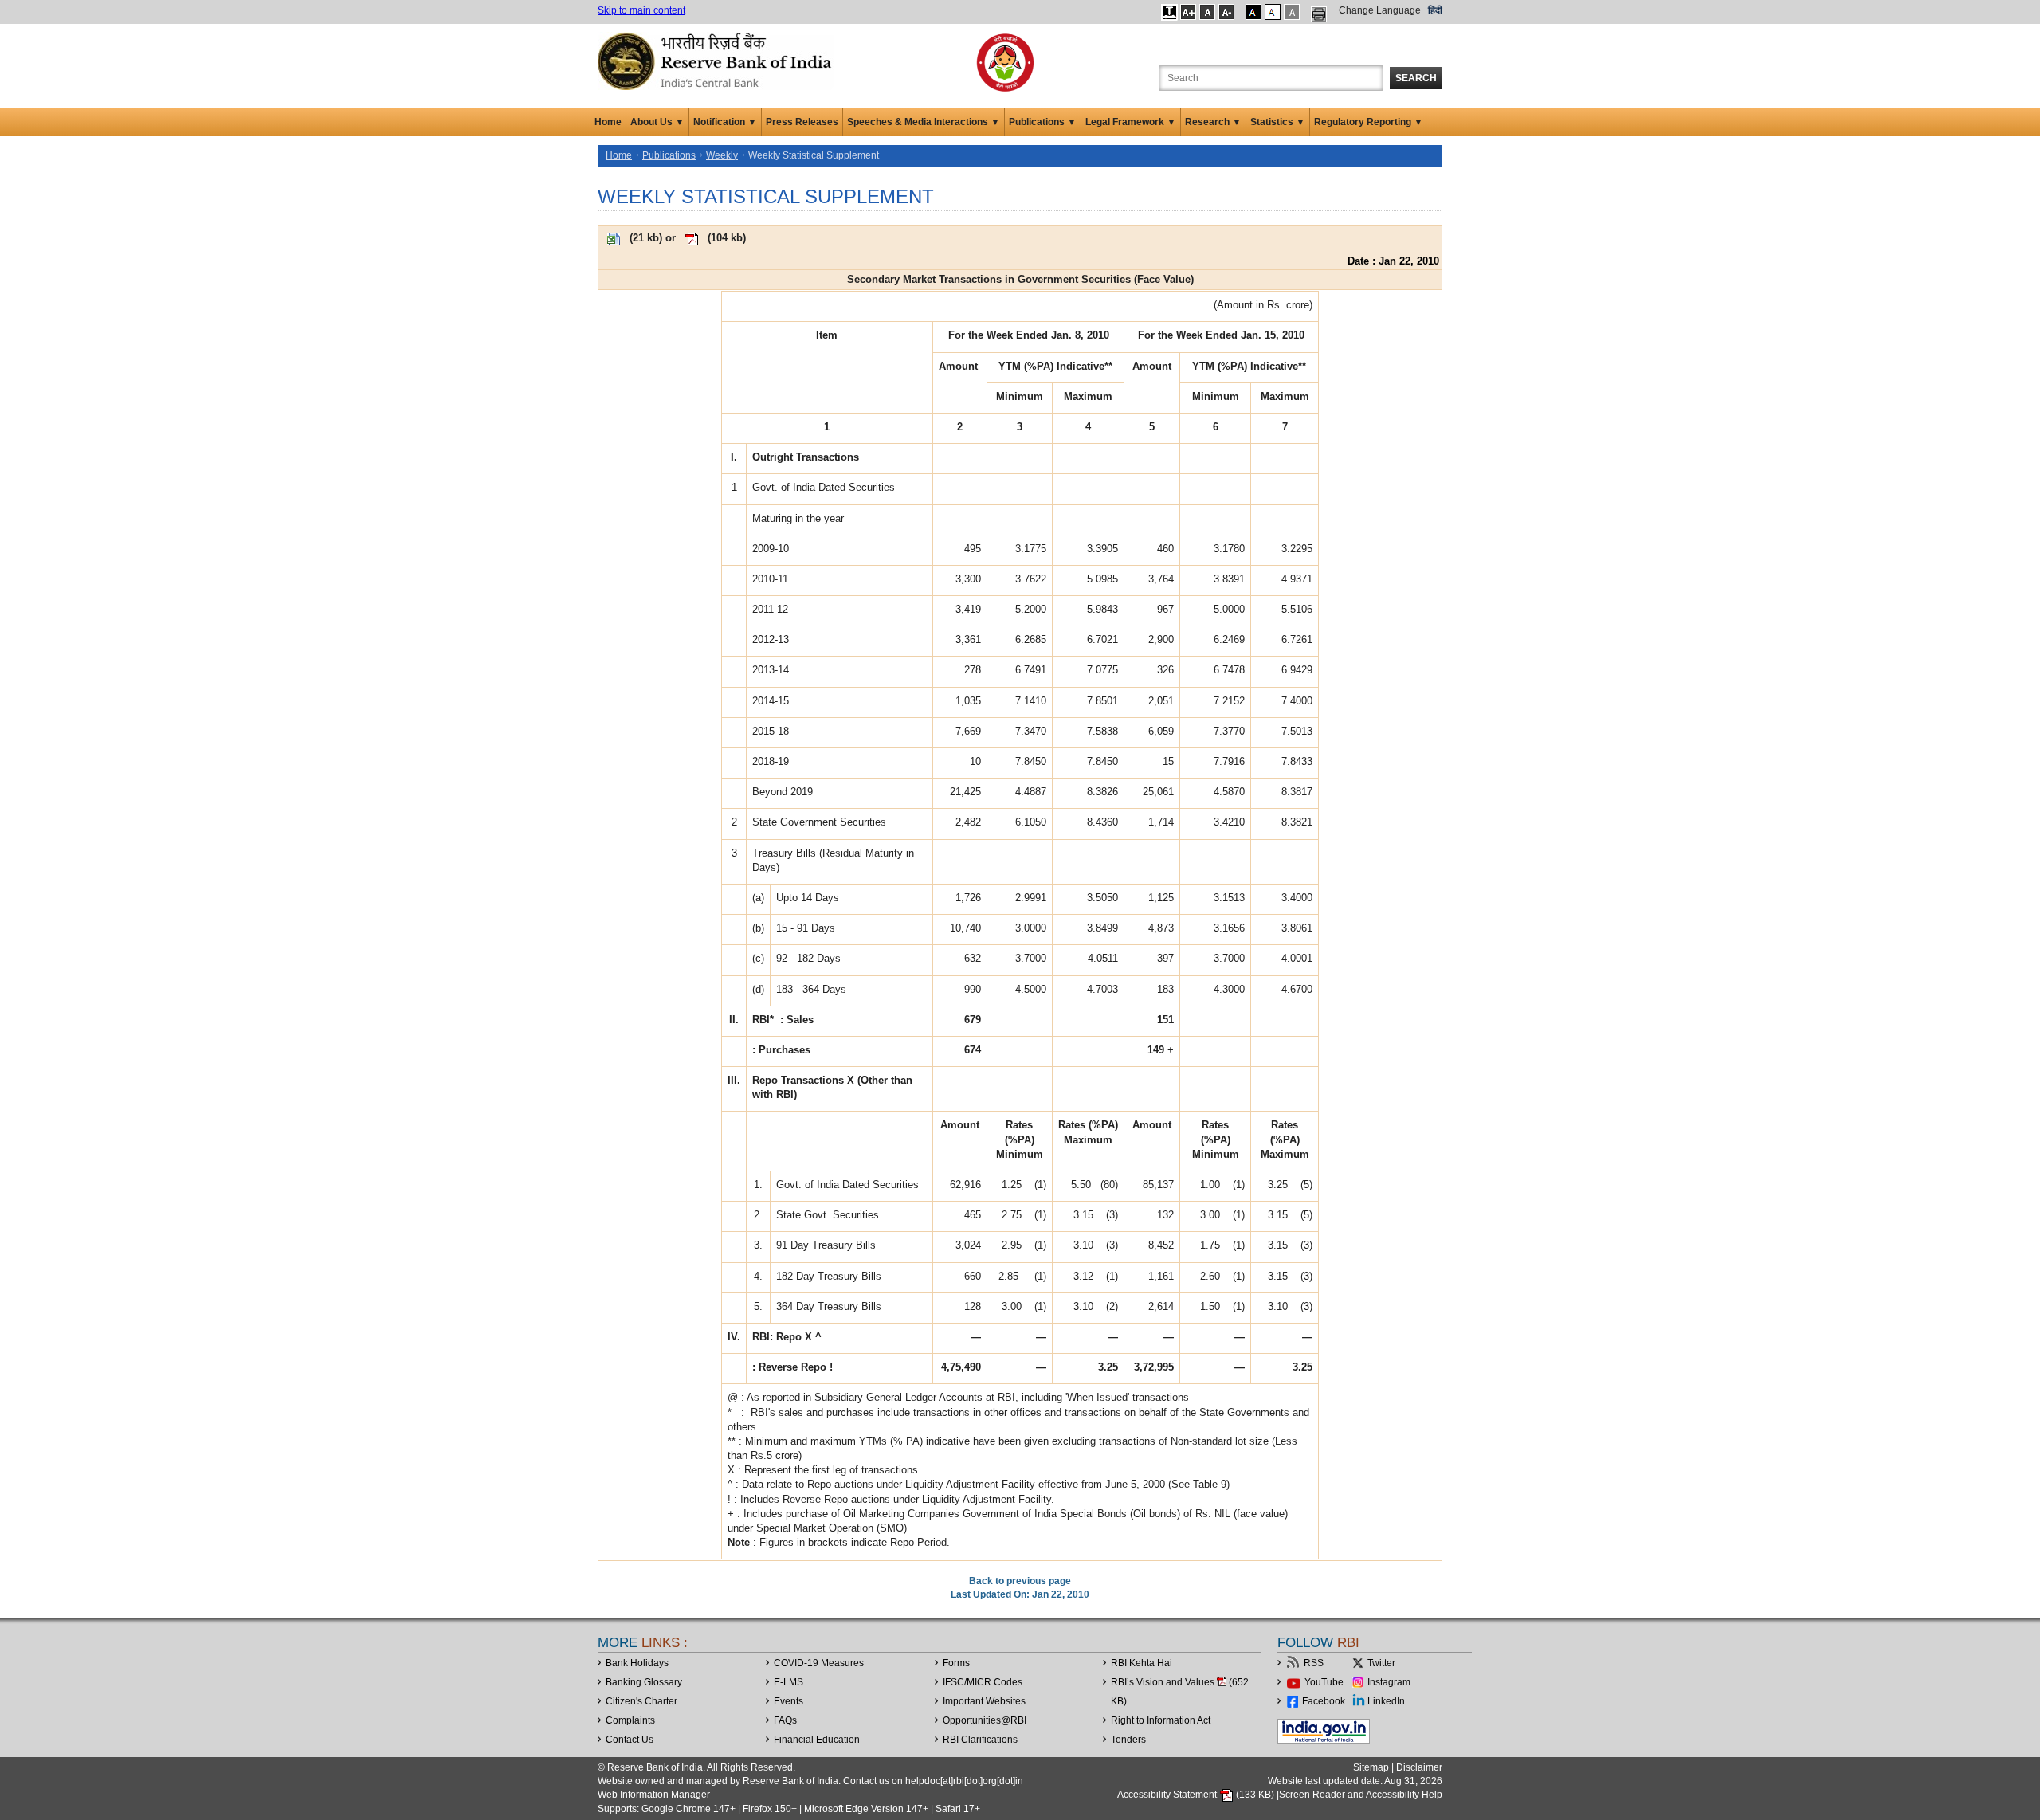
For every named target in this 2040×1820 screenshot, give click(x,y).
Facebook (1324, 1701)
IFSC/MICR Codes (983, 1682)
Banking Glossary (644, 1682)
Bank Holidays (637, 1663)
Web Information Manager (654, 1795)
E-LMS (789, 1682)
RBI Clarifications (980, 1740)
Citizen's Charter (641, 1701)
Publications (669, 155)
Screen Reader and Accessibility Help (1361, 1795)
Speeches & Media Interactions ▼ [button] (924, 122)
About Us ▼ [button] (657, 122)
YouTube (1324, 1682)
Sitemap (1371, 1767)
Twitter (1381, 1663)
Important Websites (984, 1701)
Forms (956, 1663)
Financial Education (817, 1740)
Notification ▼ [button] (725, 122)
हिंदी (1435, 10)
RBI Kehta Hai (1142, 1663)
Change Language (1380, 10)
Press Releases (802, 122)
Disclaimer (1419, 1767)
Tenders (1128, 1740)
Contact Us (630, 1740)
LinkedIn (1386, 1701)
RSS (1314, 1663)
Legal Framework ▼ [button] (1131, 122)
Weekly (722, 155)
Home (608, 122)
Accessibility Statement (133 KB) (1197, 1795)
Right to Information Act (1161, 1720)
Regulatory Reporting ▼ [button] (1369, 122)
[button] (1169, 12)
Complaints (630, 1720)
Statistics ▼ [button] (1278, 122)
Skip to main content (641, 10)
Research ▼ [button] (1213, 122)
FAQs (785, 1720)
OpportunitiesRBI (985, 1720)
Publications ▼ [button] (1043, 122)
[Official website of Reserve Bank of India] (717, 61)
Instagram (1389, 1682)
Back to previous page (1020, 1581)
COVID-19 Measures (819, 1663)
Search (1416, 78)
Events (789, 1701)
